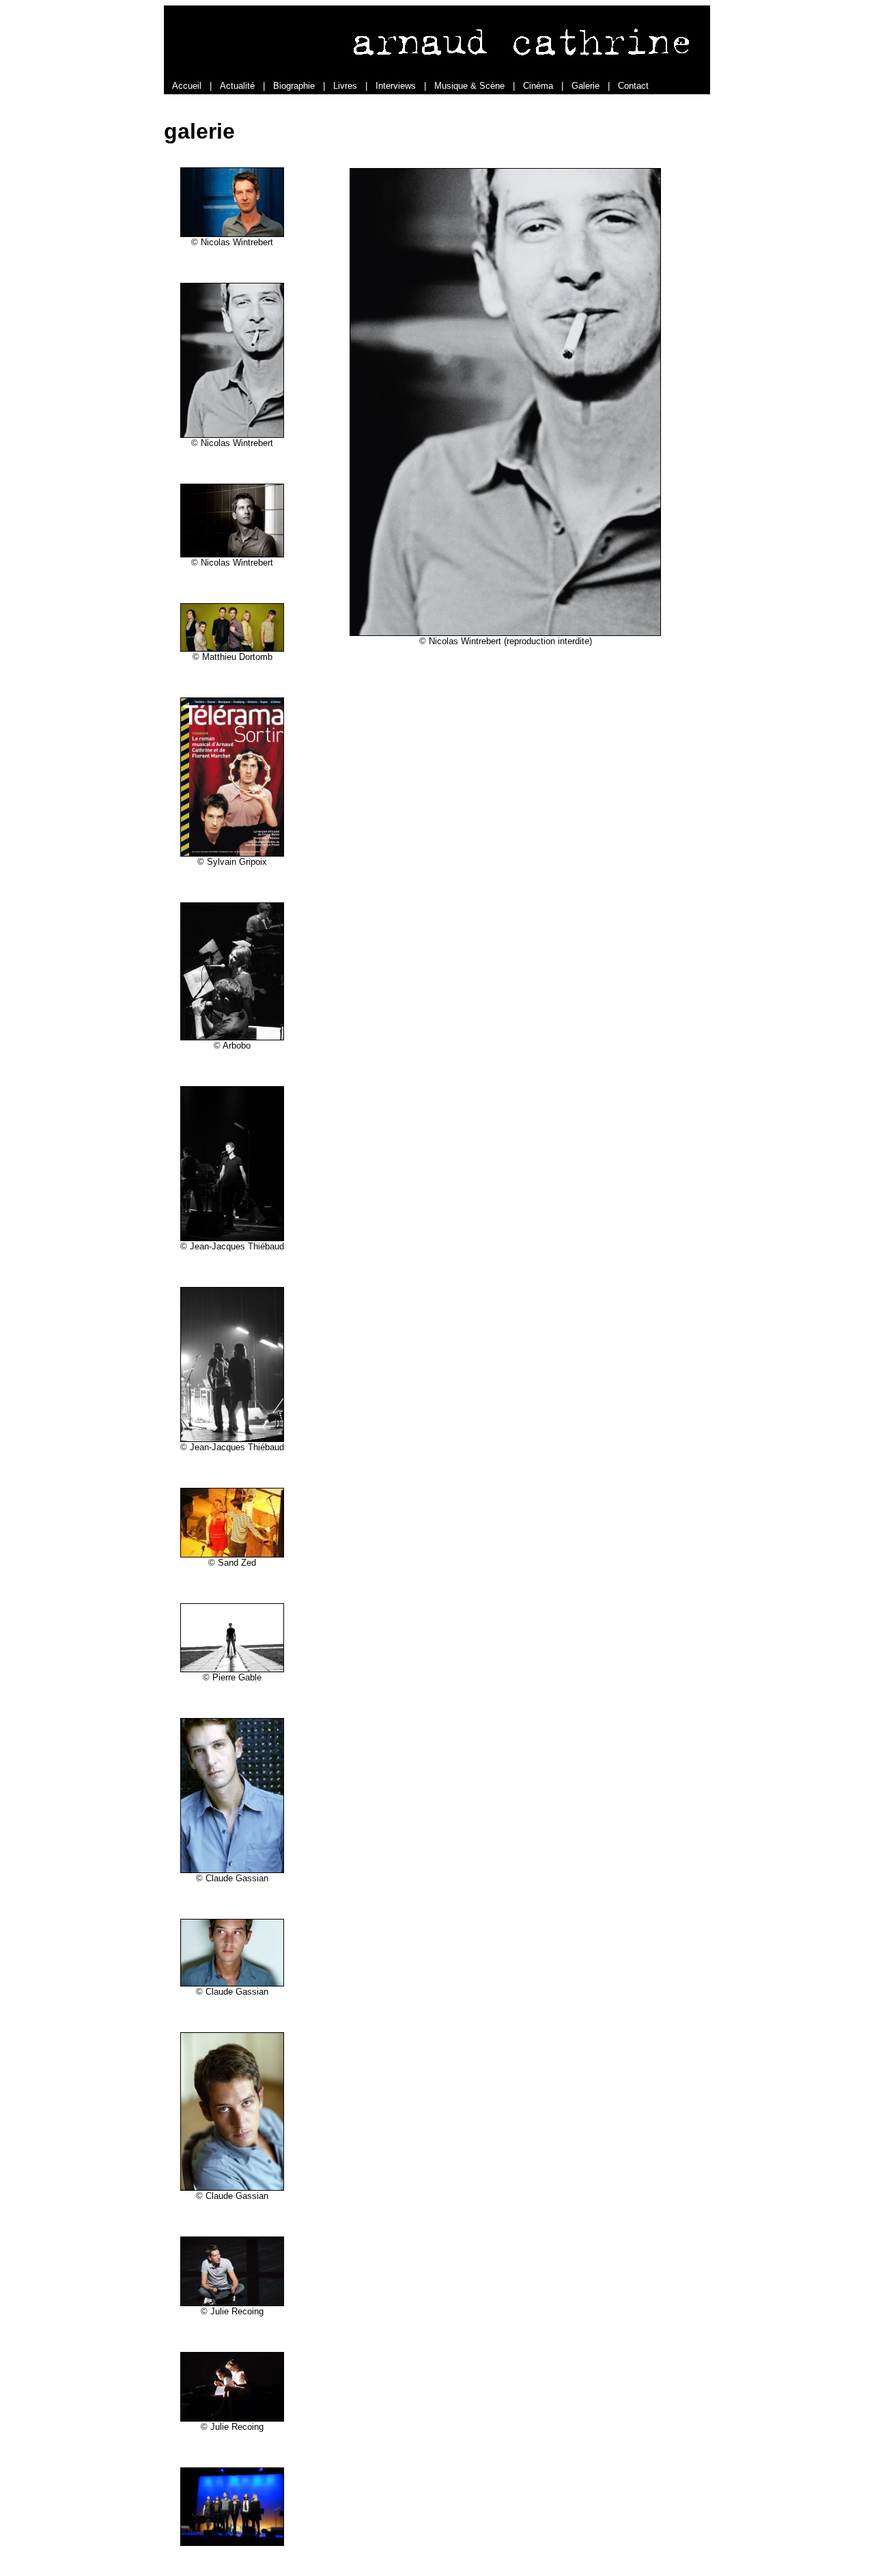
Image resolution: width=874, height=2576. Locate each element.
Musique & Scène (469, 86)
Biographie (294, 86)
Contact (633, 86)
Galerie (586, 86)
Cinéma (538, 86)
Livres (345, 86)
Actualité (237, 86)
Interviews (396, 86)
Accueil (187, 86)
